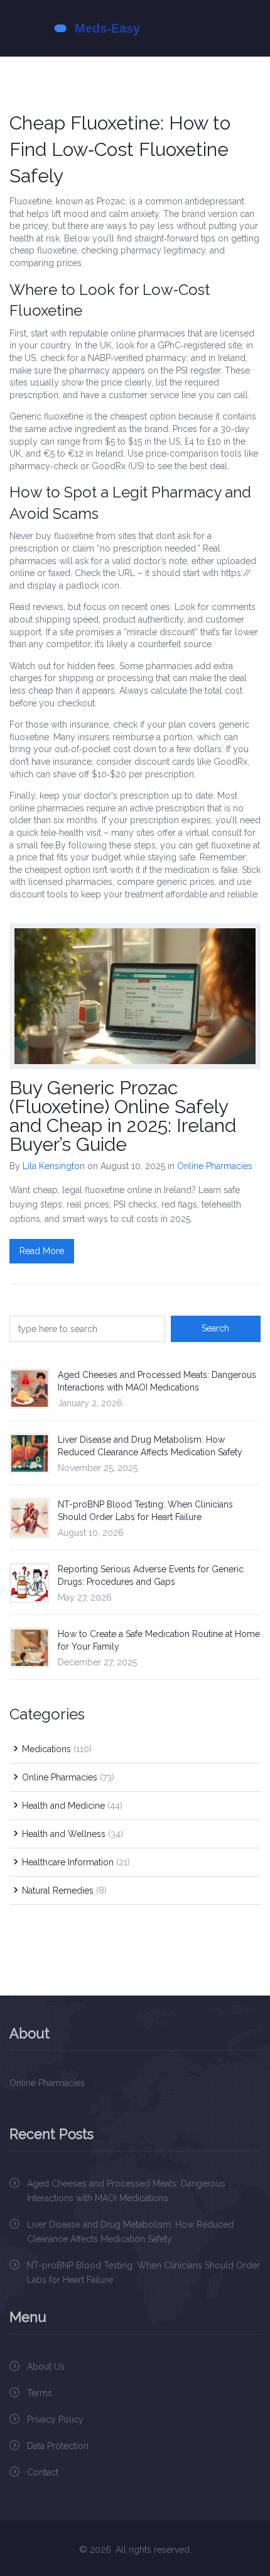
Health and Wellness (73, 1834)
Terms (40, 2393)
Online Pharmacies (215, 1166)
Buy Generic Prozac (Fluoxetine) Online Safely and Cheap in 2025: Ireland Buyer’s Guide (123, 1116)
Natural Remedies (64, 1890)
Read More (42, 1251)
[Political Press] (135, 28)
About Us (46, 2367)
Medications (57, 1749)
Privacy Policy (55, 2419)
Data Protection (58, 2446)
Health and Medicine (72, 1806)
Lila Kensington (54, 1166)
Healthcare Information (76, 1862)
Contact (43, 2472)
